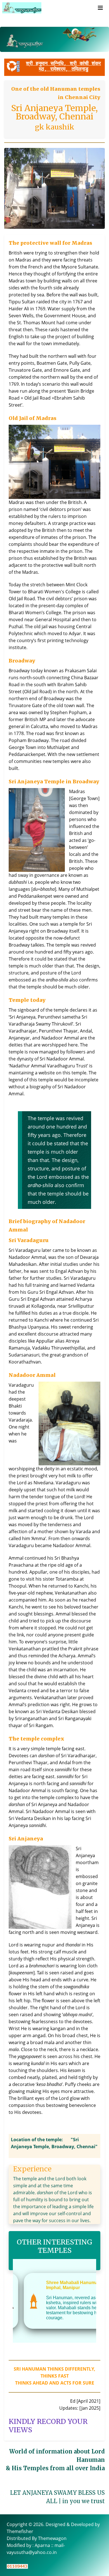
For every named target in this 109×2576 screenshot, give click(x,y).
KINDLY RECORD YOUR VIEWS (48, 2426)
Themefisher (20, 2531)
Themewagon (52, 2538)
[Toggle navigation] (100, 8)
